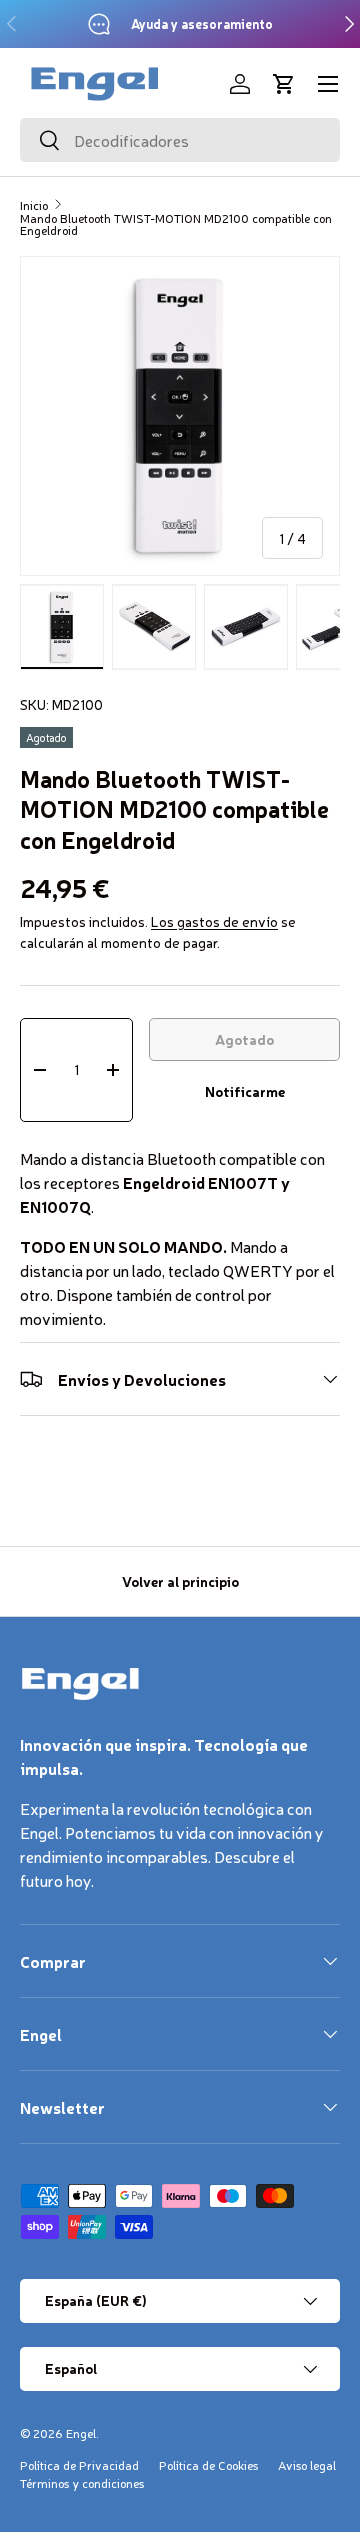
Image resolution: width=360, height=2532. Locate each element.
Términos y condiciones (82, 2483)
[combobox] (180, 140)
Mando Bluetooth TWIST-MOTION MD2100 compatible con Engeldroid (176, 224)
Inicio (34, 205)
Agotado (244, 1039)
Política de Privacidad (79, 2465)
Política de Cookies (208, 2465)
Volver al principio (180, 1581)
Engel (81, 2433)
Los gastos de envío (214, 921)
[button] (284, 84)
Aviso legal (307, 2465)
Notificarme (245, 1091)
